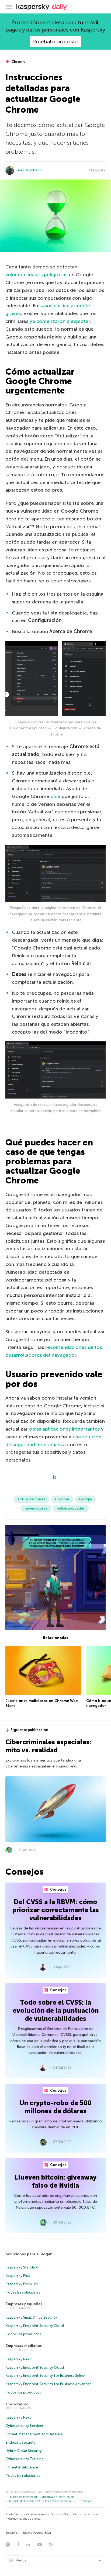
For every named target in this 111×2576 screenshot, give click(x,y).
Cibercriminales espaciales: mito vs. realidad (48, 1746)
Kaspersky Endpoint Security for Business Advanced (49, 2384)
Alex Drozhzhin (30, 170)
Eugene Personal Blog (37, 2533)
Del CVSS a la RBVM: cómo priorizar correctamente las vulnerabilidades (56, 1910)
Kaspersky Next (18, 2359)
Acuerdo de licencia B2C (25, 2501)
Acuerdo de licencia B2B (61, 2501)
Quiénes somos (37, 2514)
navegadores (36, 1508)
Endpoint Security (21, 2442)
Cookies (86, 2501)
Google (85, 1499)
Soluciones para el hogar (29, 2254)
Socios (55, 2514)
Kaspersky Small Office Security (31, 2317)
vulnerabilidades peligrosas (36, 275)
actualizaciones (31, 1499)
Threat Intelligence (22, 2467)
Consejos (58, 1889)
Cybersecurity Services (25, 2426)
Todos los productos (23, 2334)
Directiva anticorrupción (57, 2497)
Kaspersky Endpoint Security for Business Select (46, 2376)
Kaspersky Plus (18, 2276)
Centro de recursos (86, 2514)
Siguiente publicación (29, 1730)
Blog (66, 2514)
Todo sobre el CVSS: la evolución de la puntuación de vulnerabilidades (56, 2010)
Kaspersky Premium (22, 2284)
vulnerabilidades (71, 1508)
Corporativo (17, 2404)
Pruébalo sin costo (55, 42)
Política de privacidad (23, 2497)
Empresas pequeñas (24, 2304)
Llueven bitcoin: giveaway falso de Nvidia (55, 2181)
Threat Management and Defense (34, 2434)
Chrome (18, 62)
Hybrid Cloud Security (24, 2451)
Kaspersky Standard (22, 2267)
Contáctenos (14, 2514)
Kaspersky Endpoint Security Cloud (35, 2326)
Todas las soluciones (23, 2292)
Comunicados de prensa (25, 2519)
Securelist (12, 2533)
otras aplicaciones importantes (64, 1429)
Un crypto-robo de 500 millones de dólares (55, 2107)
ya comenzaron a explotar (60, 321)
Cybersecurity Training (25, 2459)
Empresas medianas (24, 2346)
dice (55, 796)
